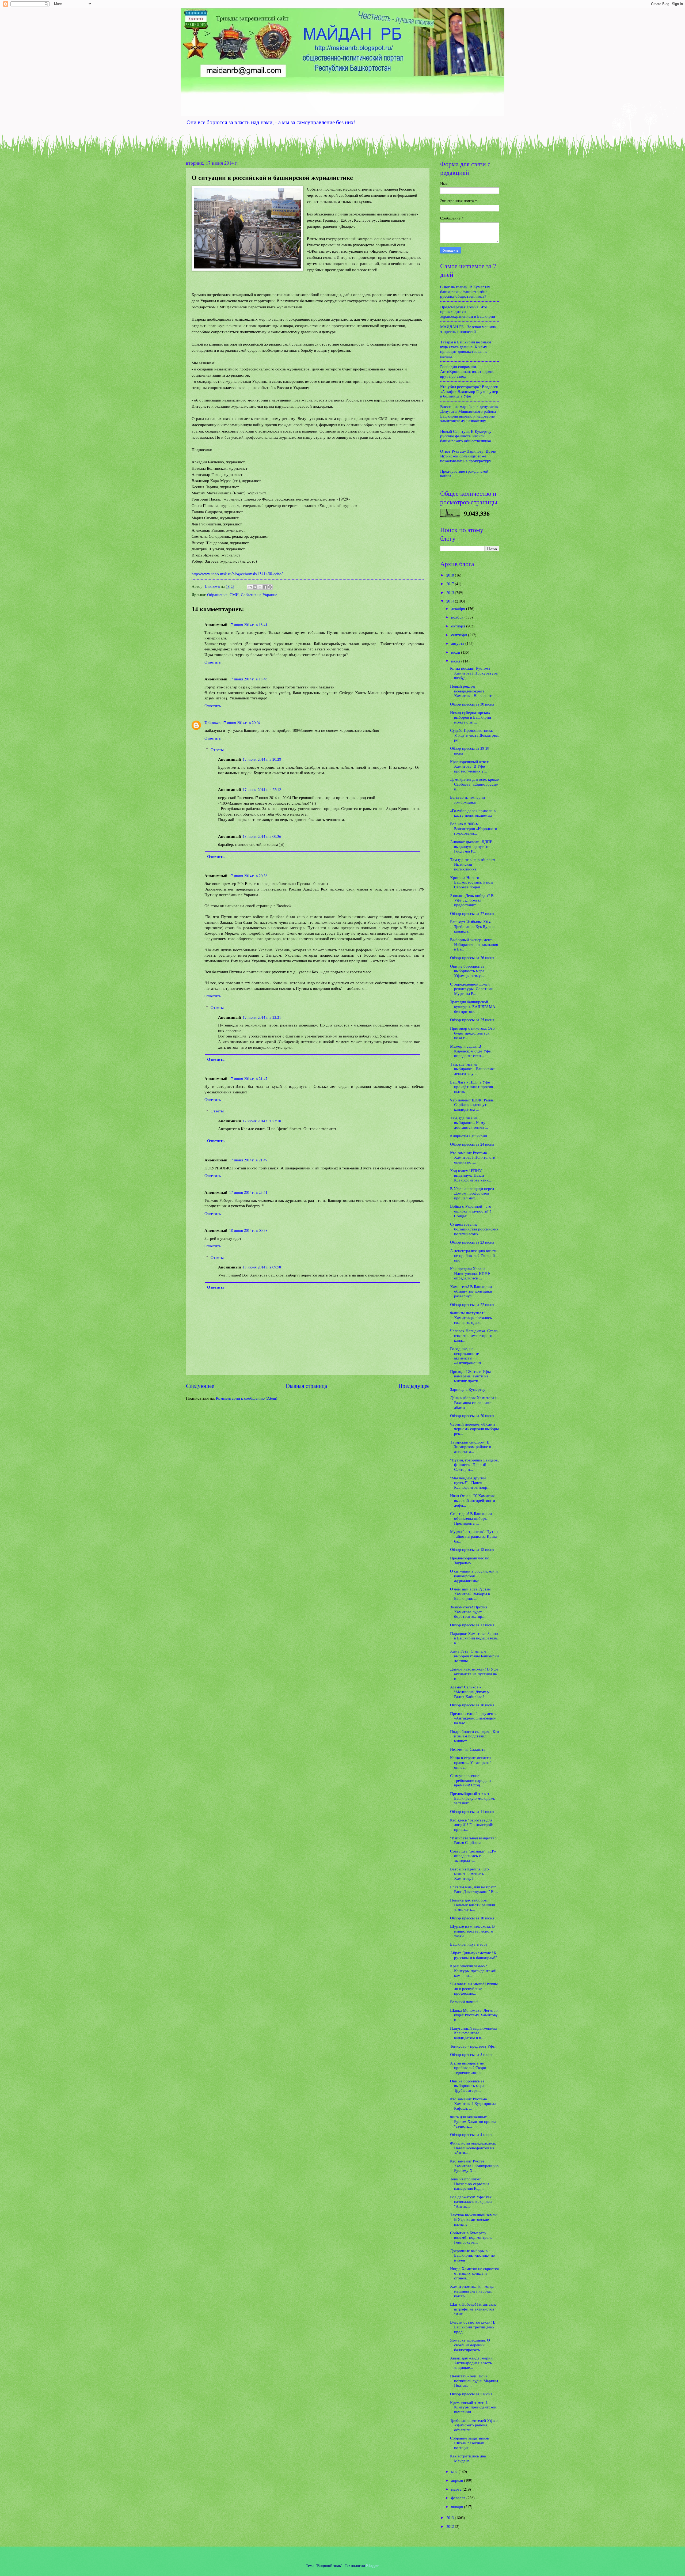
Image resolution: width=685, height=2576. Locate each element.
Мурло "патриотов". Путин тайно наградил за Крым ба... (474, 1536)
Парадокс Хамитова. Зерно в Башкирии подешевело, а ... (474, 1638)
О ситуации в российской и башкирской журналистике (474, 1576)
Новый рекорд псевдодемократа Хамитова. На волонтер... (474, 691)
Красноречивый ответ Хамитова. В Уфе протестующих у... (469, 766)
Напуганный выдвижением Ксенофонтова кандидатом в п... (473, 2033)
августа (458, 643)
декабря (459, 608)
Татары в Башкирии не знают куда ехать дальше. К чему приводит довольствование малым (466, 349)
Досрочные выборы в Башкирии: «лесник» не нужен (472, 2255)
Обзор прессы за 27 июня (472, 913)
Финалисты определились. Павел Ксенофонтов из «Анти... (473, 2148)
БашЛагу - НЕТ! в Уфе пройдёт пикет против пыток (471, 1087)
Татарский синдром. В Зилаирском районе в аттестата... (471, 1447)
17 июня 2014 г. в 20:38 (248, 876)
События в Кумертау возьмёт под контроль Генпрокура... (471, 2237)
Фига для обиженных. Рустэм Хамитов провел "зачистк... (473, 2121)
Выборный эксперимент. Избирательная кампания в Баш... (474, 944)
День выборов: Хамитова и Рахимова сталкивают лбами (474, 1402)
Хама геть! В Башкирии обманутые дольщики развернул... (471, 1291)
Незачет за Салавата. (468, 1749)
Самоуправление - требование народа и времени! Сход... (470, 1780)
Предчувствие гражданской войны (464, 473)
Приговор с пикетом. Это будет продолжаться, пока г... (472, 1033)
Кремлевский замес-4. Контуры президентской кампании (473, 2407)
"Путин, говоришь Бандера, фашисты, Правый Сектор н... (474, 1465)
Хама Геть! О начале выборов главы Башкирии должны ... (474, 1656)
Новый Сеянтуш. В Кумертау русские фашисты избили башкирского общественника (466, 436)
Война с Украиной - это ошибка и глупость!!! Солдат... (471, 1211)
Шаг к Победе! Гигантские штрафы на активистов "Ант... (473, 2309)
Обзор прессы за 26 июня (472, 957)
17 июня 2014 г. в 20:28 (262, 759)
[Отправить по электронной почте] (250, 587)
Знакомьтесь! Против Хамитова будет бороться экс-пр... (469, 1611)
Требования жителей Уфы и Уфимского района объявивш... (474, 2425)
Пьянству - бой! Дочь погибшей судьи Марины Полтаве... (474, 2380)
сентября (460, 635)
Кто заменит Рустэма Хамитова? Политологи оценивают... (473, 1157)
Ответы (217, 749)
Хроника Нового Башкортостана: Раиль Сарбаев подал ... (472, 882)
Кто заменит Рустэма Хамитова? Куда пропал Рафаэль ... (473, 2103)
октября (459, 626)
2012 (451, 2526)
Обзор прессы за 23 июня (472, 1242)
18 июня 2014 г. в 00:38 (248, 1230)
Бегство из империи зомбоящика (467, 800)
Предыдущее (414, 1386)
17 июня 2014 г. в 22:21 (262, 1017)
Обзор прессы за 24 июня (472, 1144)
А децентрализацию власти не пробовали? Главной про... (474, 1255)
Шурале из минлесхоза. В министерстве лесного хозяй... (472, 1931)
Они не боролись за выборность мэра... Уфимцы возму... (469, 971)
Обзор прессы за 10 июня (472, 1918)
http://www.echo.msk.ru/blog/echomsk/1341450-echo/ (237, 574)
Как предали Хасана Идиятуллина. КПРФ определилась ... (470, 1273)
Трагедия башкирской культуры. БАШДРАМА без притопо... (473, 1006)
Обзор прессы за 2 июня (471, 2394)
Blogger (372, 2565)
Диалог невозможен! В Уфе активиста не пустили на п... (474, 1674)
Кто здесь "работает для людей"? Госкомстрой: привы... (472, 1825)
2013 (451, 2517)
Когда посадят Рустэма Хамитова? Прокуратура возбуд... (474, 673)
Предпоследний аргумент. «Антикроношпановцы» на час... (473, 1718)
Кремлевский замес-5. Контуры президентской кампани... (473, 1970)
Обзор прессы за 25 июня (472, 1020)
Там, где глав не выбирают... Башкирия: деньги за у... (472, 1069)
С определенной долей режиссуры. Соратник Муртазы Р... (471, 989)
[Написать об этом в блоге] (255, 587)
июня (456, 661)
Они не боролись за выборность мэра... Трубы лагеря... (469, 2086)
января (458, 2506)
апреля (458, 2480)
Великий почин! (464, 2002)
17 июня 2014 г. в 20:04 (241, 722)
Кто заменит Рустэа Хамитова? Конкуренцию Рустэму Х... (474, 2166)
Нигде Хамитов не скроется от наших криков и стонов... (474, 2273)
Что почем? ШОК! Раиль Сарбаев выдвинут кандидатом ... (472, 1105)
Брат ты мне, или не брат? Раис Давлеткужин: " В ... (474, 1889)
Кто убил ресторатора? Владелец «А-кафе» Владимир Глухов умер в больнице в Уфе (469, 391)
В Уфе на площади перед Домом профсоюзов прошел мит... (472, 1193)
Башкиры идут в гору (469, 1944)
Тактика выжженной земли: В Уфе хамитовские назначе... (474, 2219)
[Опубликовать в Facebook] (265, 587)
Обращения (217, 594)
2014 (451, 601)
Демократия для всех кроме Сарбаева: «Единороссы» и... (474, 784)
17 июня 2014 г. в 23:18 (262, 1121)
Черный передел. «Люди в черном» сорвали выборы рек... (474, 1429)
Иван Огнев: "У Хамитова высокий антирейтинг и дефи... (473, 1500)
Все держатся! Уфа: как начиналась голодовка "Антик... (471, 2201)
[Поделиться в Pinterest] (270, 587)
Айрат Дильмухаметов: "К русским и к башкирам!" (473, 1955)
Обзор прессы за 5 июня (471, 2054)
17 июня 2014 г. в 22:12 (262, 789)
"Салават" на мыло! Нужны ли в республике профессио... (474, 1988)
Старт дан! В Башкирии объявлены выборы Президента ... (471, 1518)
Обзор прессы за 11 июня (472, 1811)
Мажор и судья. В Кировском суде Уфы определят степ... (471, 1051)
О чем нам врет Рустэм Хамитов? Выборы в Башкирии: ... (470, 1594)
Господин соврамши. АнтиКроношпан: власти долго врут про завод (467, 371)
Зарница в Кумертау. (468, 1389)
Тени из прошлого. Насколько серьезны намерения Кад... (470, 2183)
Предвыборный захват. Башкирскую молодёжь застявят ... (473, 1798)
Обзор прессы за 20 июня (472, 1415)
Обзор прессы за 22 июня (472, 1304)
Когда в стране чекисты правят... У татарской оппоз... (471, 1762)
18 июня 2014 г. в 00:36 (262, 836)
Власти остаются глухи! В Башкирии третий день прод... (473, 2327)
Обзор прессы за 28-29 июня (470, 751)
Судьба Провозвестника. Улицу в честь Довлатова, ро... (474, 735)
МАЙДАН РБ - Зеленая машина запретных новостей (468, 329)
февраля (459, 2498)
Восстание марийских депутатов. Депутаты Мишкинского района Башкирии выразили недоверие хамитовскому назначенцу (469, 413)
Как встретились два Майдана (468, 2458)
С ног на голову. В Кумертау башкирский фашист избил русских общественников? (465, 291)
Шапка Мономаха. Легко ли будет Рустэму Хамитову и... (474, 2015)
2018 (451, 575)
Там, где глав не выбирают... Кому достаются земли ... (469, 1122)
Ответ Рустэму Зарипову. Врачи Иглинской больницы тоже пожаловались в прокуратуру (468, 456)
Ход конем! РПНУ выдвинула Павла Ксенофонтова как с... (471, 1175)
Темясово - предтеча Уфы (473, 2046)
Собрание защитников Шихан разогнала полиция (469, 2443)
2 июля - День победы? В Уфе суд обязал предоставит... (472, 900)
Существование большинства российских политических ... (474, 1229)
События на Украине (259, 594)
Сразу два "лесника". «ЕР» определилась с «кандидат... (473, 1856)
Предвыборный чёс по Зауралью (470, 1560)
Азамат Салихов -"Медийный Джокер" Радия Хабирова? (470, 1692)
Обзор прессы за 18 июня (472, 1549)
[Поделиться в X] (260, 587)
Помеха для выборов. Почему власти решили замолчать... (473, 1905)
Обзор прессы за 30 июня (472, 704)
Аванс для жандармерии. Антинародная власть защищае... (472, 2363)
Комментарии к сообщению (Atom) (247, 1398)
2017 (451, 584)
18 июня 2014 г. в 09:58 (262, 1267)
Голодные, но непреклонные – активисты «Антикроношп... (467, 1356)
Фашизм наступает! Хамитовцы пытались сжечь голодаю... (471, 1317)
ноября (458, 617)
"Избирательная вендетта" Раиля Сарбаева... (473, 1840)
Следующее (200, 1386)
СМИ (234, 594)
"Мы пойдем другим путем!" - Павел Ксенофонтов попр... (470, 1482)
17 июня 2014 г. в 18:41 (248, 624)
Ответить (213, 662)
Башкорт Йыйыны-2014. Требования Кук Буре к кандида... (472, 926)
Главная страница (306, 1386)
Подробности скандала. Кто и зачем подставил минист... (475, 1736)
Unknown (212, 723)
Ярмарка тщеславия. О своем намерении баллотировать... (470, 2345)
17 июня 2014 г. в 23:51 (248, 1192)
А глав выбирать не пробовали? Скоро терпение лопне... (468, 2068)
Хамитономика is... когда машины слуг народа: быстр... (472, 2291)
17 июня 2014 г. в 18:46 (248, 679)
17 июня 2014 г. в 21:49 (248, 1160)
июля (456, 652)
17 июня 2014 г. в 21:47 (248, 1078)
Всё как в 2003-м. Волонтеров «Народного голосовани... (474, 828)
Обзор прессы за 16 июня (472, 1705)
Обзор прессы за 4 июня (471, 2134)
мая (455, 2471)
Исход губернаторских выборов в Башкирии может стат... (471, 717)
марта (457, 2489)
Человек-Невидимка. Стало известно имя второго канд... (474, 1335)
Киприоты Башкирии (469, 1136)
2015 (451, 592)
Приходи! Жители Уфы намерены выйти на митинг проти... (470, 1376)
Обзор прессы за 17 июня (472, 1625)
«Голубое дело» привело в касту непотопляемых (473, 813)
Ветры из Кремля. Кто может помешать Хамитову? (469, 1874)
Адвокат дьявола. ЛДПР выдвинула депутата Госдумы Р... (471, 846)
